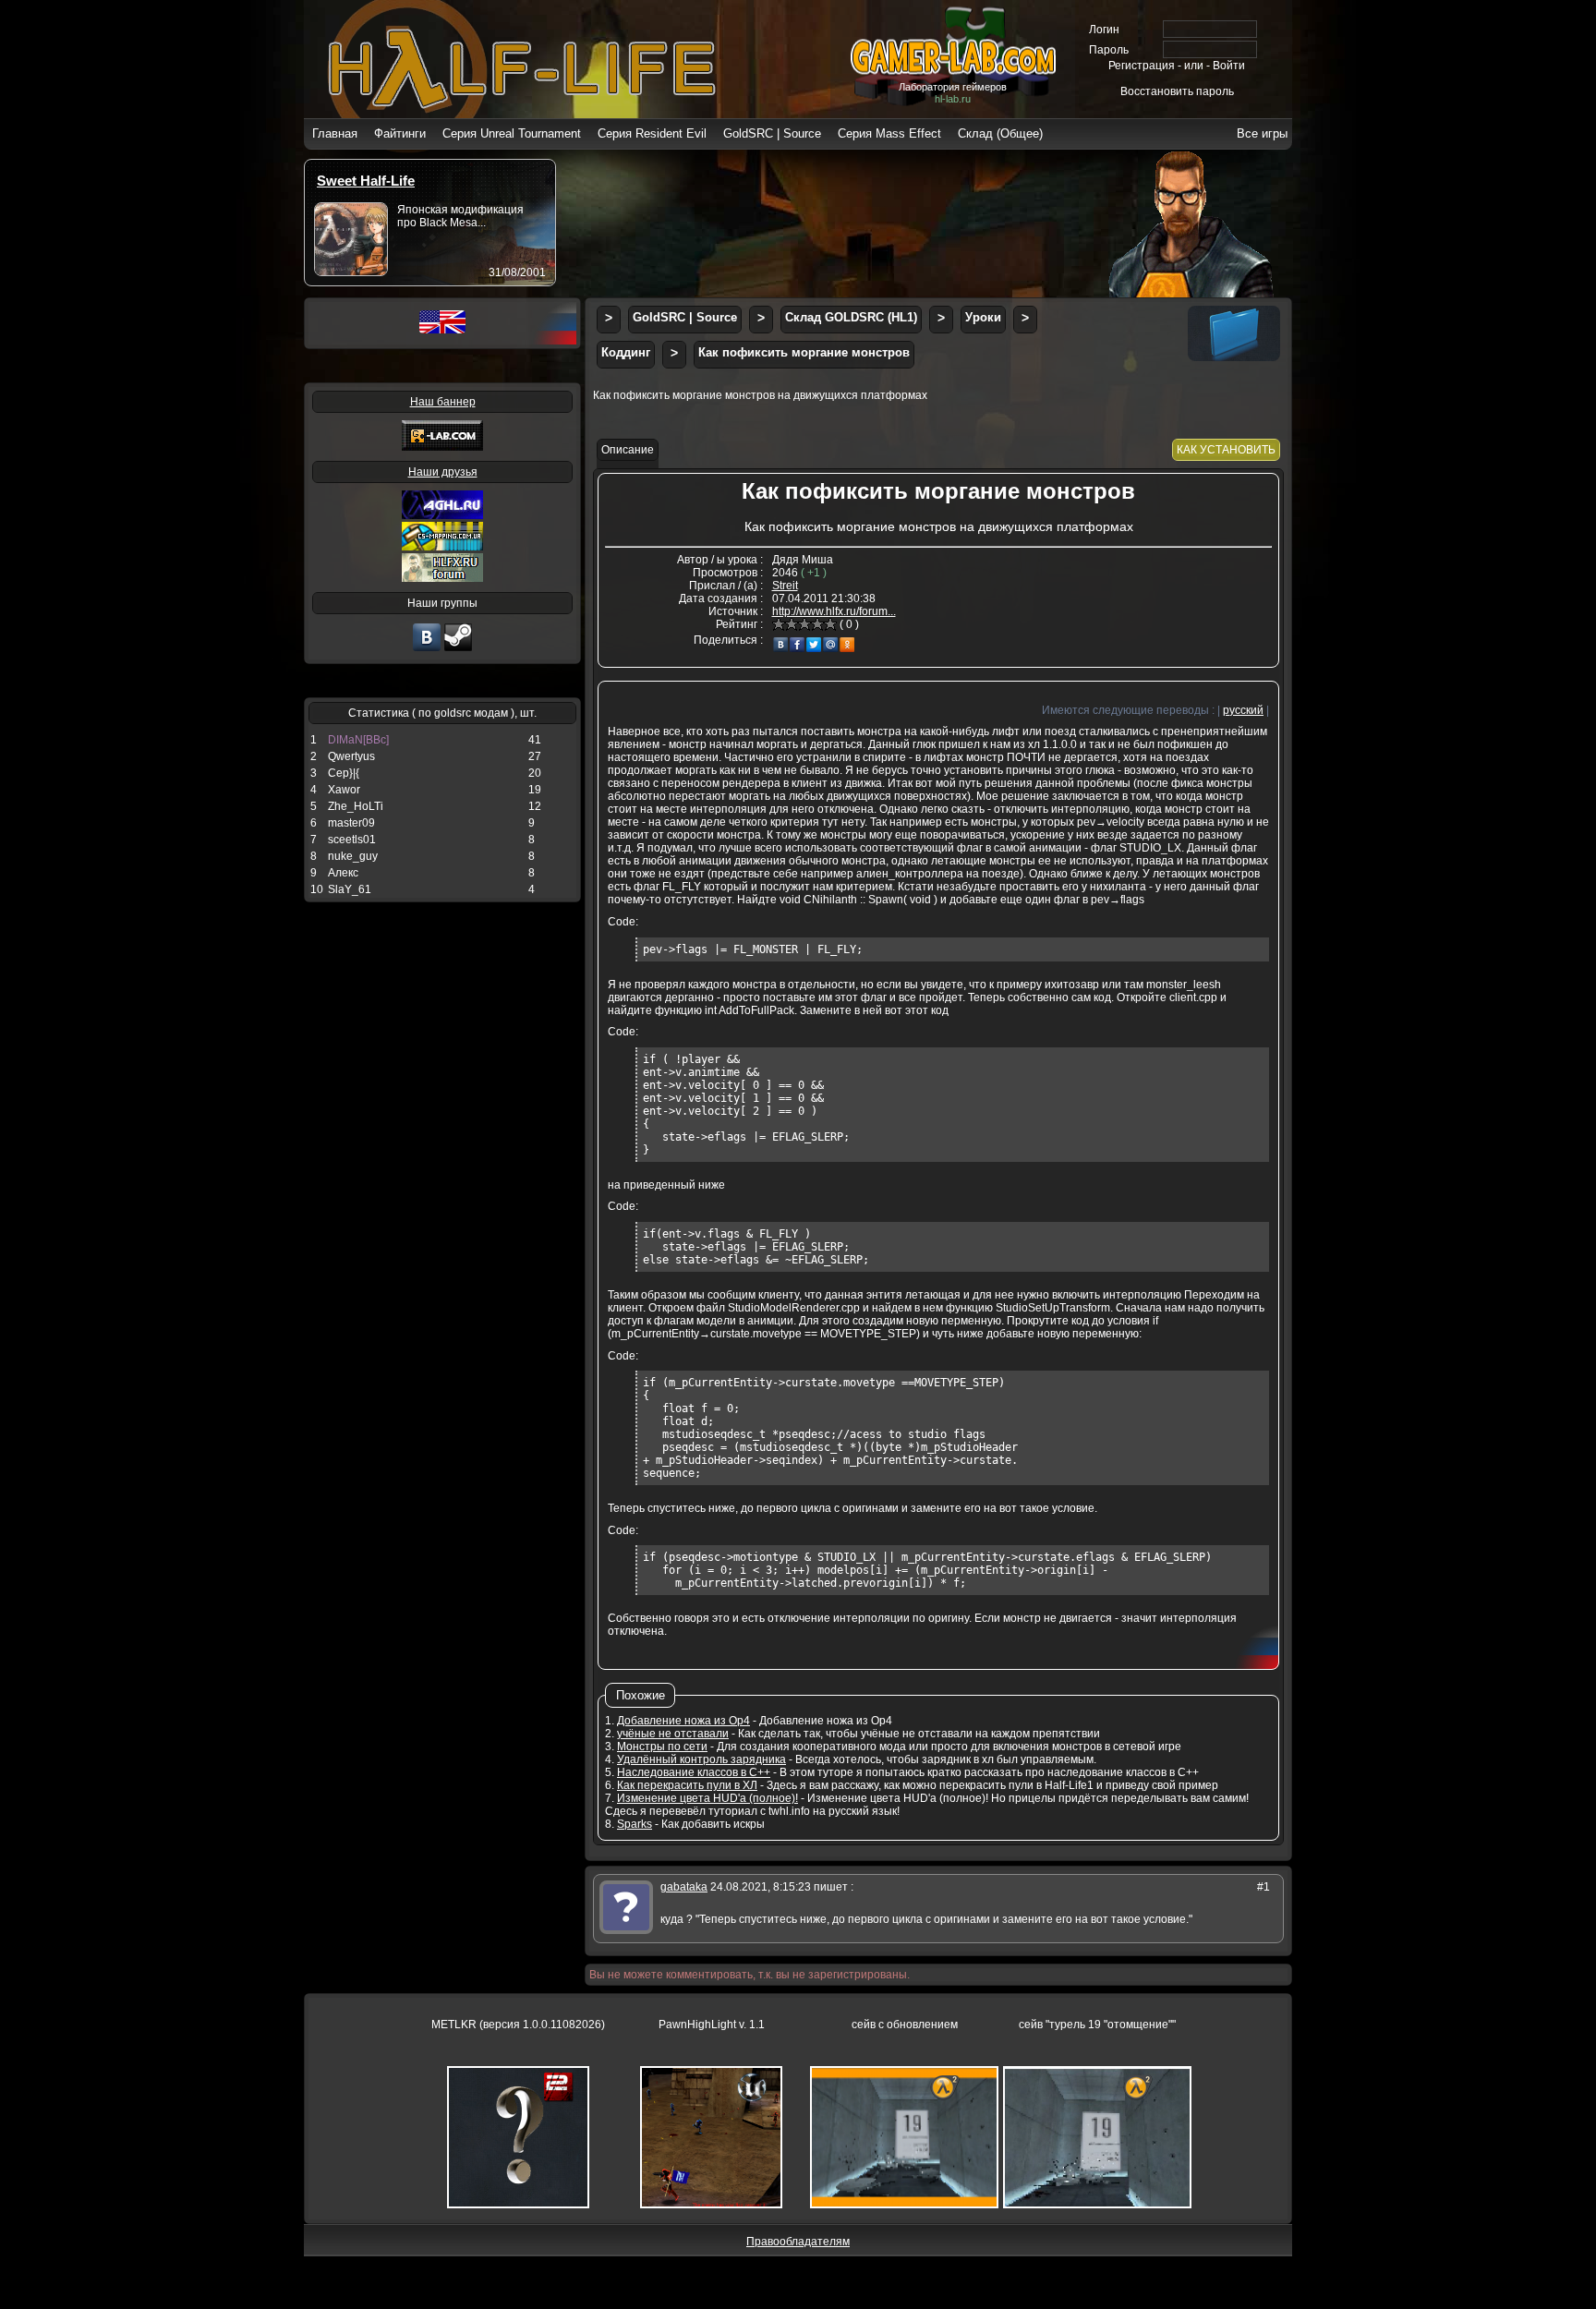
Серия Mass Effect (889, 133)
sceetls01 (352, 840)
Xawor (344, 790)
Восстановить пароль (1177, 91)
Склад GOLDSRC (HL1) (851, 317)
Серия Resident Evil (652, 133)
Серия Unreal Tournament (512, 133)
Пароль (1109, 50)
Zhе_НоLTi (356, 806)
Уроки (983, 317)
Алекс (343, 873)
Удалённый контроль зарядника (701, 1759)
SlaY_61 (350, 889)
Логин (1104, 30)
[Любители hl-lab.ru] (458, 649)
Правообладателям (798, 2242)
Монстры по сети (662, 1747)
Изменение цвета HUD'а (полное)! (707, 1798)
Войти (1229, 66)
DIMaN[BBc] (358, 740)
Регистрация (1142, 66)
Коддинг (626, 352)
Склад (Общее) (1000, 133)
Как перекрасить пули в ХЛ (687, 1785)
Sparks (635, 1824)
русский (1243, 710)
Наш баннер (443, 402)
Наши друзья (443, 472)
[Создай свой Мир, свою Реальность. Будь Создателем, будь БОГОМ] (442, 547)
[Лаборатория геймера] (427, 649)
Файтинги (400, 133)
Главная (335, 133)
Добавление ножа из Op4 (683, 1721)
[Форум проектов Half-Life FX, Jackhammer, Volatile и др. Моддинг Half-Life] (442, 578)
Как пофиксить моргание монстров (804, 352)
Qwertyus (351, 756)
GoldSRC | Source (772, 133)
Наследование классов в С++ (694, 1772)
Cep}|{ (344, 773)
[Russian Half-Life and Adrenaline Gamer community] (442, 515)
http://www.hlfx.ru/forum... (834, 611)
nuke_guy (353, 856)
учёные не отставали (673, 1734)
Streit (785, 586)
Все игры (1262, 133)
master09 (351, 823)
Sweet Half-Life (366, 181)
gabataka (684, 1887)
